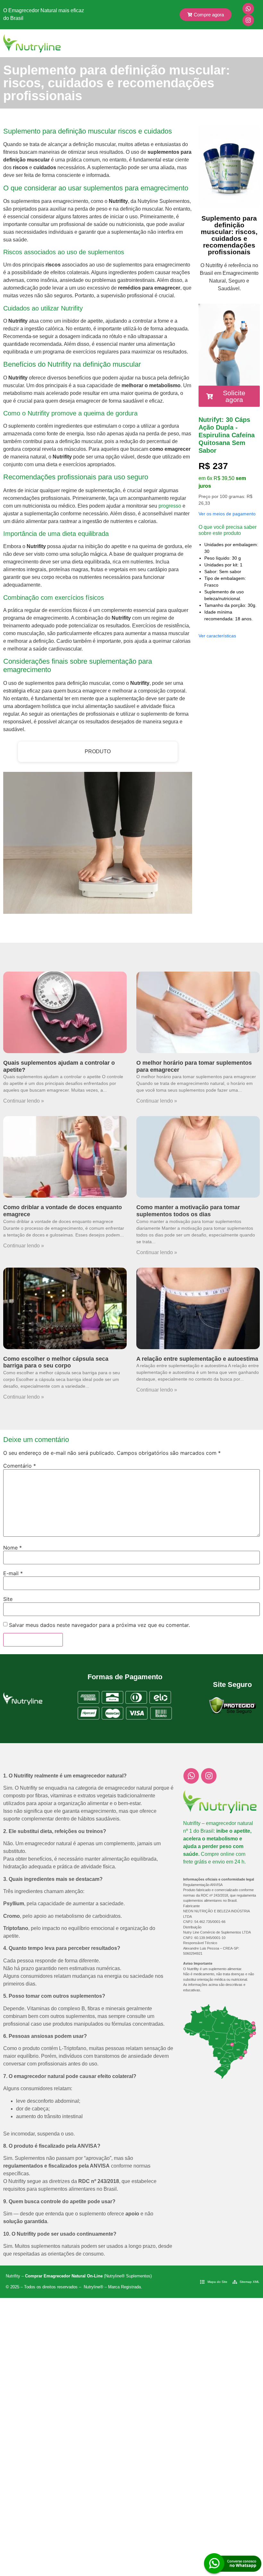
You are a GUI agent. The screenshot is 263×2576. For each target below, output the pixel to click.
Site (8, 1599)
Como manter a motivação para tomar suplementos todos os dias (188, 1211)
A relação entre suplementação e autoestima (197, 1359)
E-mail (13, 1573)
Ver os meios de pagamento (227, 514)
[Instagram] (248, 20)
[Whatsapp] (248, 9)
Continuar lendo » (24, 1101)
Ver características (217, 636)
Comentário (20, 1466)
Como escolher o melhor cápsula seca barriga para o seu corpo (56, 1362)
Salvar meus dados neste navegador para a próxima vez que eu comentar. (99, 1625)
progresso (170, 506)
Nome (13, 1548)
